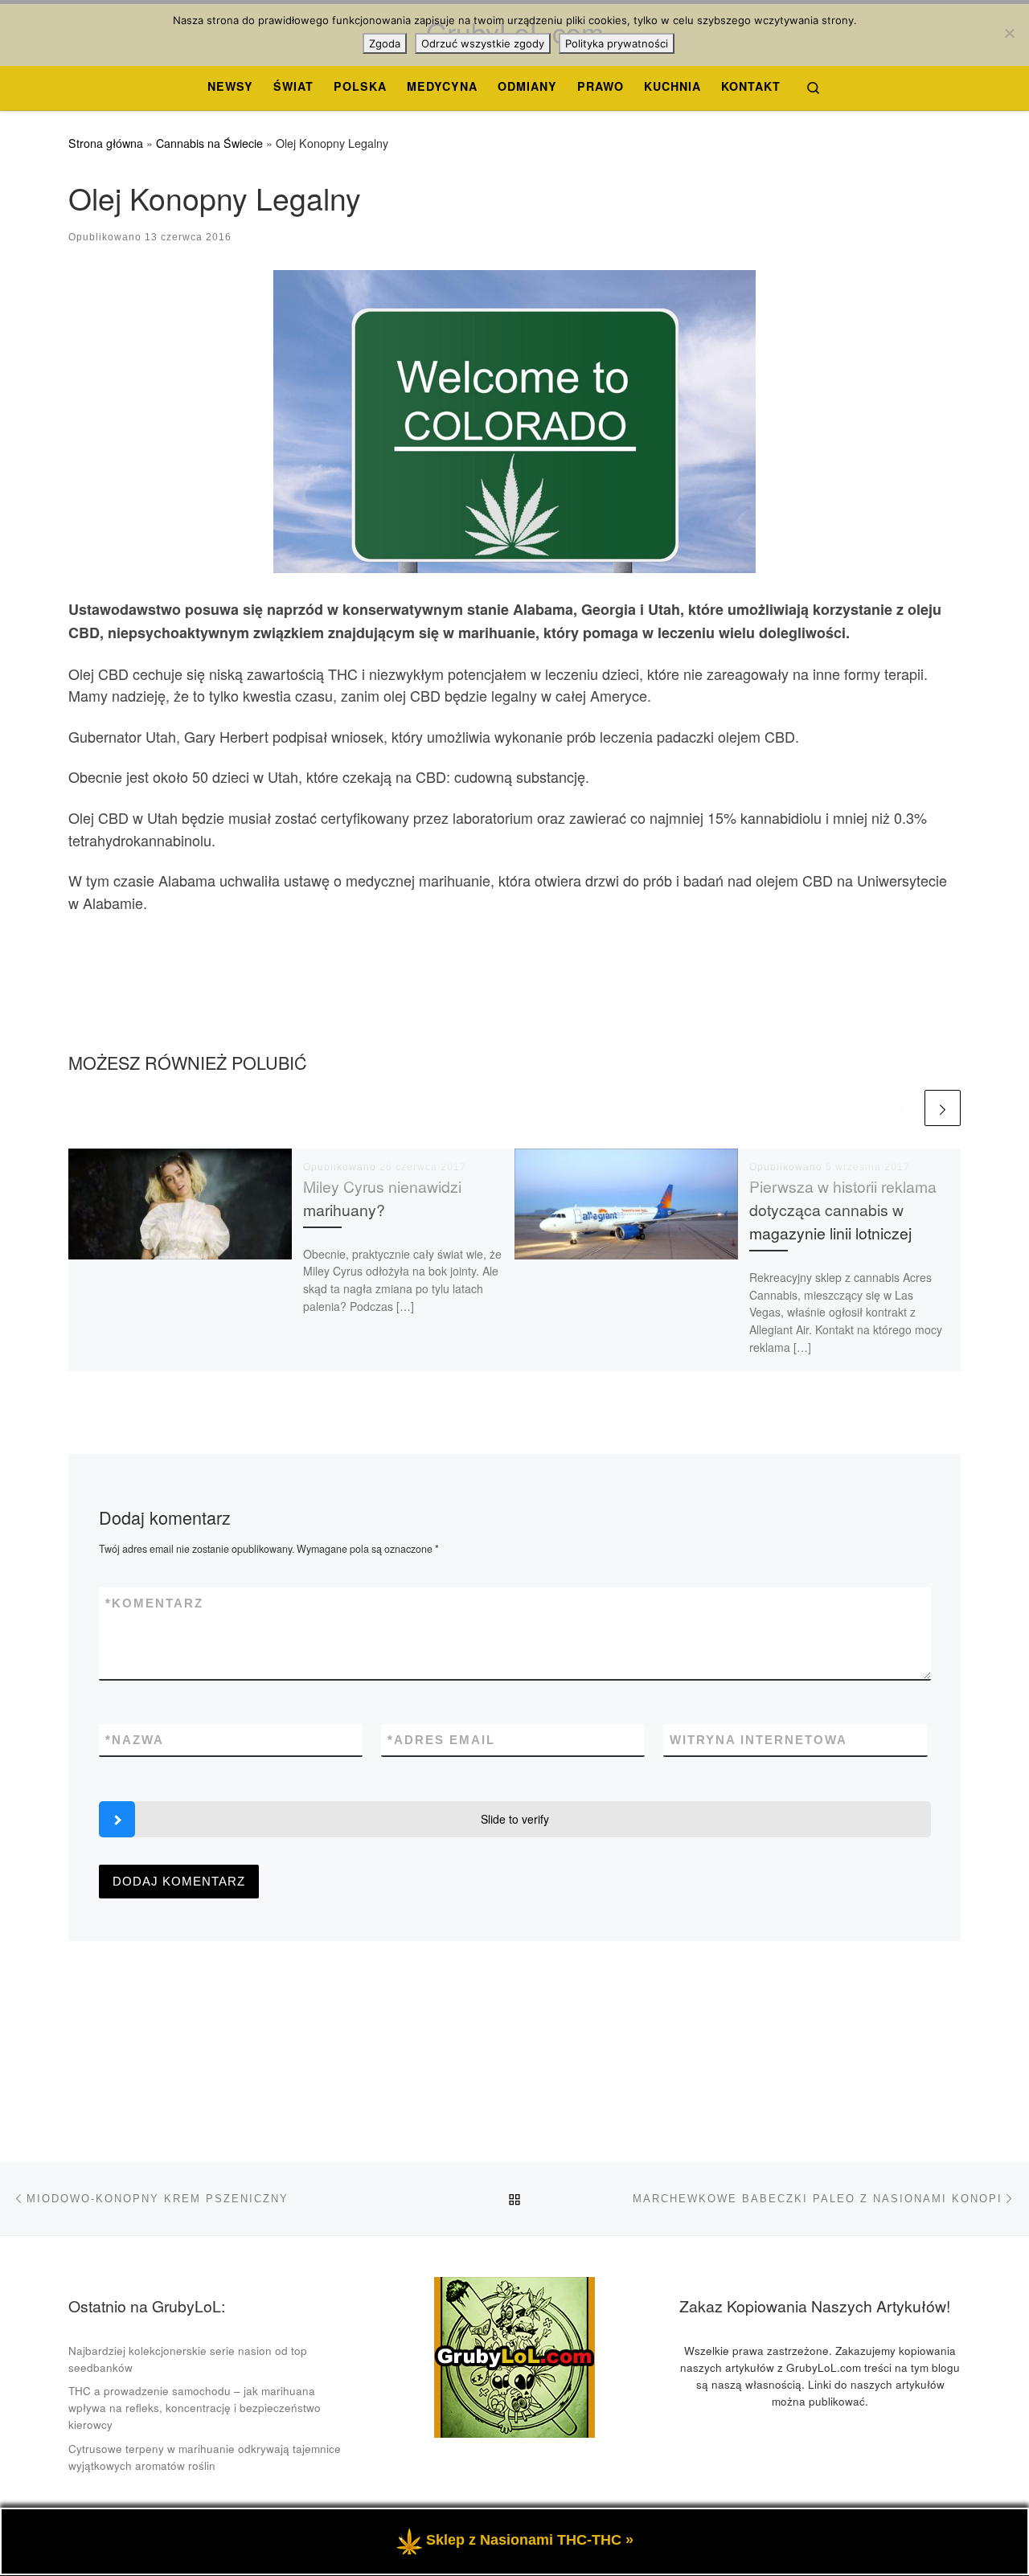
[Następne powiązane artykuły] (943, 1108)
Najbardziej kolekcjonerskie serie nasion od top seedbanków (188, 2359)
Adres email (441, 1740)
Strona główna (106, 143)
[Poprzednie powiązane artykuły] (903, 1108)
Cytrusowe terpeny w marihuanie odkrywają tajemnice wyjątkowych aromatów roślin (205, 2457)
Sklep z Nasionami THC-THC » (530, 2540)
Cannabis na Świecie (209, 143)
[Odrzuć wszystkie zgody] (1009, 33)
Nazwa (135, 1740)
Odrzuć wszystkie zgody (483, 43)
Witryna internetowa (758, 1740)
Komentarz (154, 1603)
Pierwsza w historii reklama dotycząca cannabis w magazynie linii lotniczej (843, 1210)
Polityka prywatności (617, 43)
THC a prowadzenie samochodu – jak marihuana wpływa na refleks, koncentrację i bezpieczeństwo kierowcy (195, 2408)
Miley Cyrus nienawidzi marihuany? (382, 1198)
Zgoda (385, 43)
